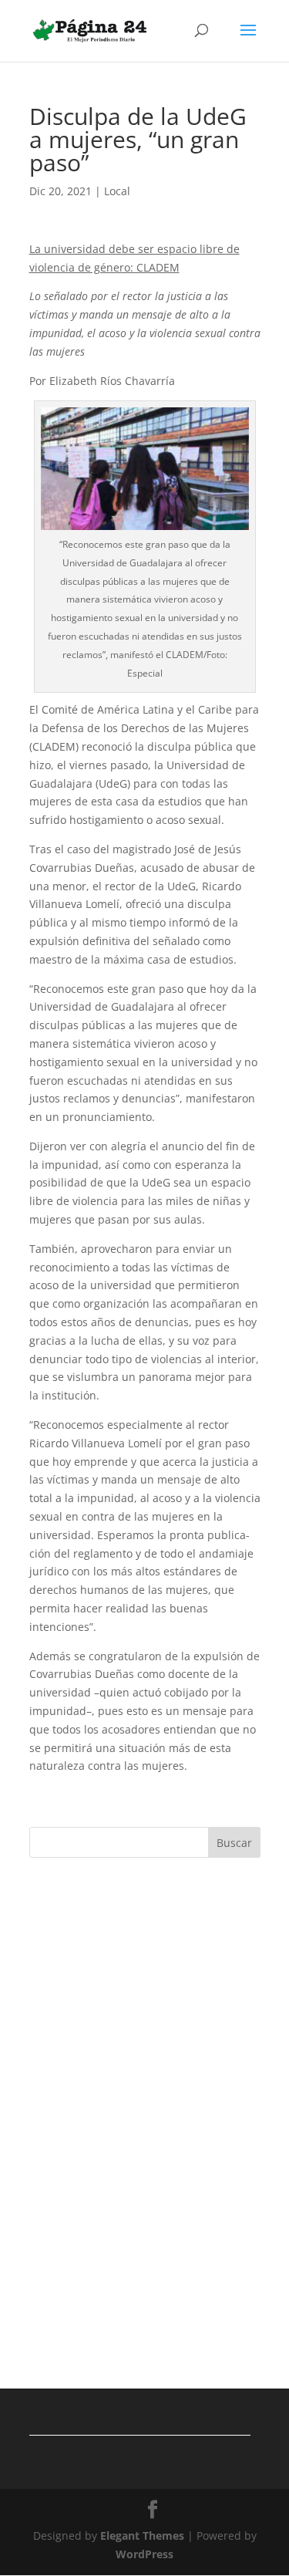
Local (117, 191)
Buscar (234, 1843)
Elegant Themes (142, 2535)
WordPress (144, 2554)
